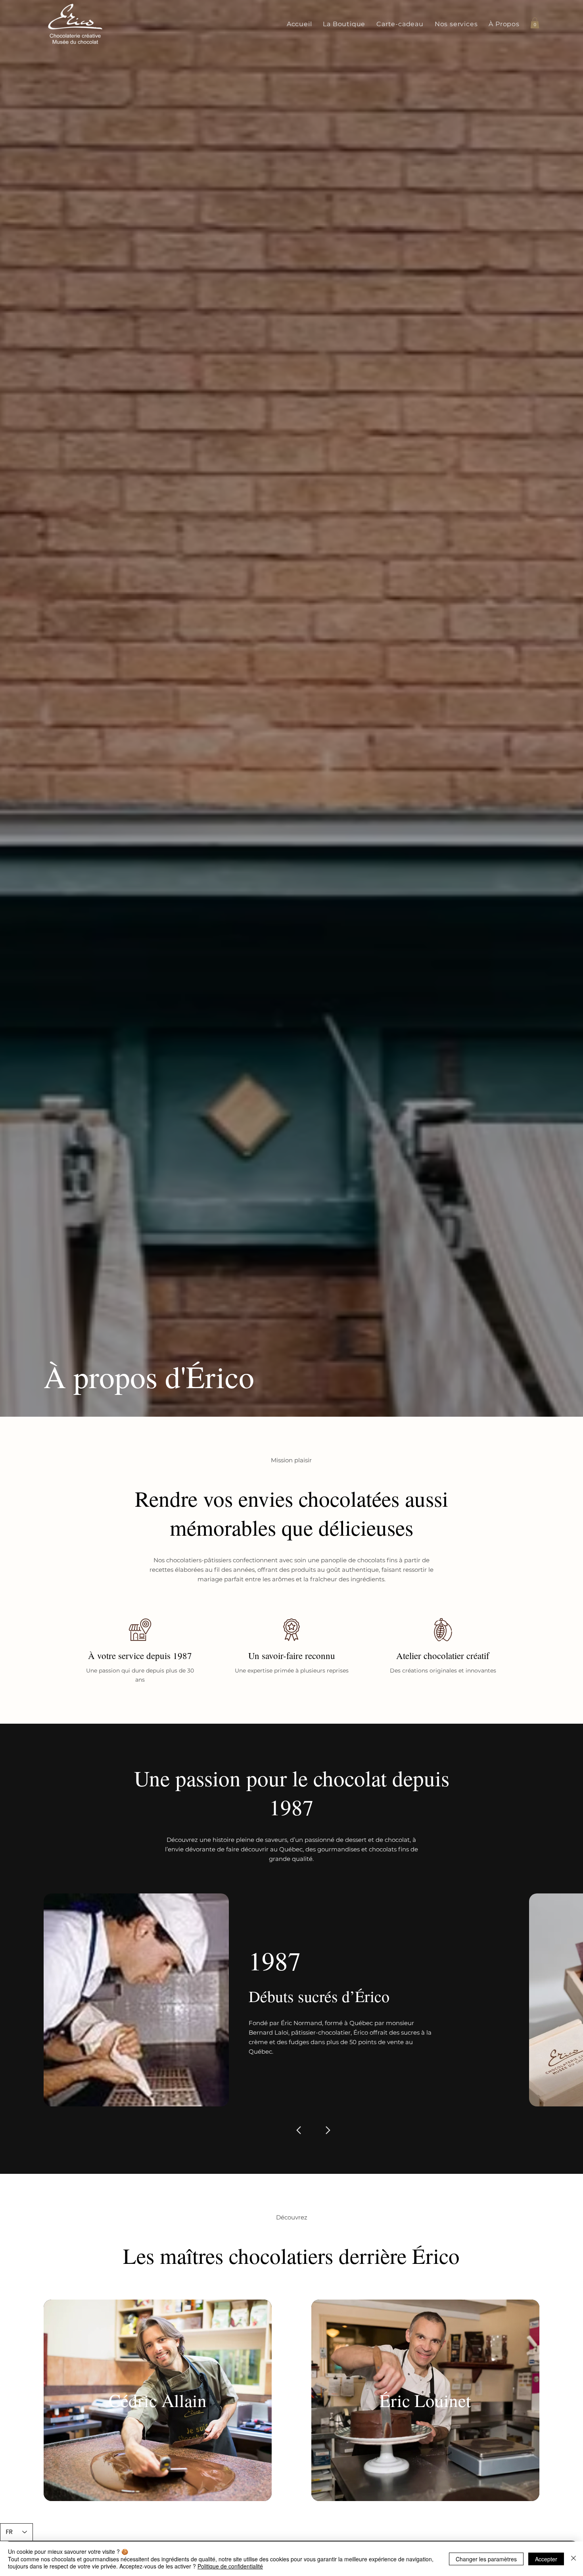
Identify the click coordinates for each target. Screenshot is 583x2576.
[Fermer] (573, 2559)
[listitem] (158, 2400)
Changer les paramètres (486, 2559)
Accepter (546, 2559)
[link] (535, 23)
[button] (344, 24)
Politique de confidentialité (230, 2566)
